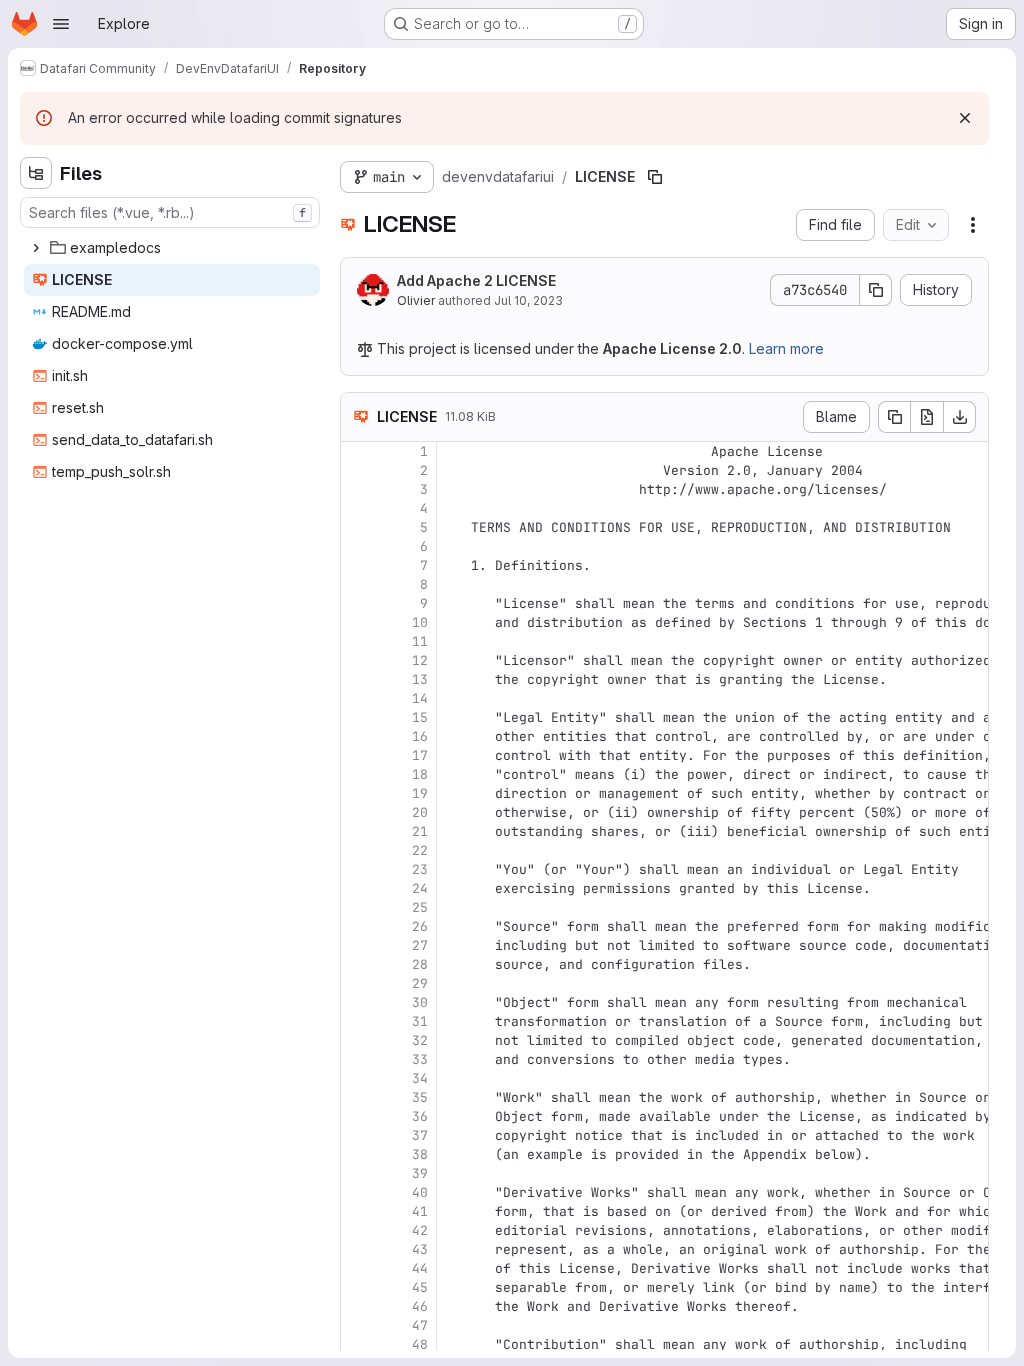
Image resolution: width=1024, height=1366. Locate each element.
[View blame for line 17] (358, 755)
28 (420, 964)
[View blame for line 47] (358, 1325)
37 (420, 1135)
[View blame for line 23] (358, 869)
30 (420, 1002)
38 (420, 1154)
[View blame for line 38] (358, 1154)
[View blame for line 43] (358, 1249)
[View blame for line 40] (358, 1192)
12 (420, 660)
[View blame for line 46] (358, 1306)
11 (420, 641)
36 (420, 1116)
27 (420, 945)
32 (420, 1040)
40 (420, 1192)
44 (420, 1268)
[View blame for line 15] (358, 717)
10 (420, 622)
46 (420, 1306)
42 (420, 1230)
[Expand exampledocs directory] (36, 248)
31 (420, 1021)
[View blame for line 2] (358, 470)
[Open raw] (927, 417)
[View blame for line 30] (358, 1002)
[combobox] (170, 212)
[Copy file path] (655, 177)
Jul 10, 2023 (528, 300)
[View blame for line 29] (358, 983)
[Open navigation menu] (61, 24)
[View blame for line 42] (358, 1230)
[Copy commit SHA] (876, 290)
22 (420, 850)
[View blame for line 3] (358, 489)
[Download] (960, 417)
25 (420, 907)
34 (420, 1078)
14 (420, 698)
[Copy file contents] (894, 417)
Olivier (416, 300)
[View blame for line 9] (358, 603)
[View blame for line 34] (358, 1078)
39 (420, 1173)
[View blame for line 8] (358, 584)
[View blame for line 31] (358, 1021)
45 (420, 1287)
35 (420, 1097)
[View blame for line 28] (358, 964)
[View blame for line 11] (358, 641)
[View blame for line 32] (358, 1040)
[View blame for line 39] (358, 1173)
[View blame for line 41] (358, 1211)
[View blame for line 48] (358, 1344)
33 (420, 1059)
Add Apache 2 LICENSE (476, 280)
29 (420, 983)
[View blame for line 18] (358, 774)
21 (420, 831)
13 (420, 679)
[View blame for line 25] (358, 907)
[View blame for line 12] (358, 660)
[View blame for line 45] (358, 1287)
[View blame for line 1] (358, 451)
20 (420, 812)
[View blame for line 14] (358, 698)
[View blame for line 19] (358, 793)
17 (420, 755)
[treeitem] (172, 248)
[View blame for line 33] (358, 1059)
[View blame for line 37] (358, 1135)
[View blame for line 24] (358, 888)
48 (420, 1344)
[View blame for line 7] (358, 565)
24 (420, 888)
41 (420, 1211)
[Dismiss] (965, 118)
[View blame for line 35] (358, 1097)
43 (420, 1249)
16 (420, 736)
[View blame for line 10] (358, 622)
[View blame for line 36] (358, 1116)
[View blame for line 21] (358, 831)
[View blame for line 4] (358, 508)
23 (420, 869)
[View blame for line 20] (358, 812)
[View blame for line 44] (358, 1268)
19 (420, 793)
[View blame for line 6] (358, 546)
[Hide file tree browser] (36, 173)
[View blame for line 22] (358, 850)
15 (420, 717)
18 (420, 774)
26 (420, 926)
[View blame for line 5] (358, 527)
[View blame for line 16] (358, 736)
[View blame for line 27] (358, 945)
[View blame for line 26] (358, 926)
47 (420, 1325)
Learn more (786, 348)
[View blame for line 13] (358, 679)
